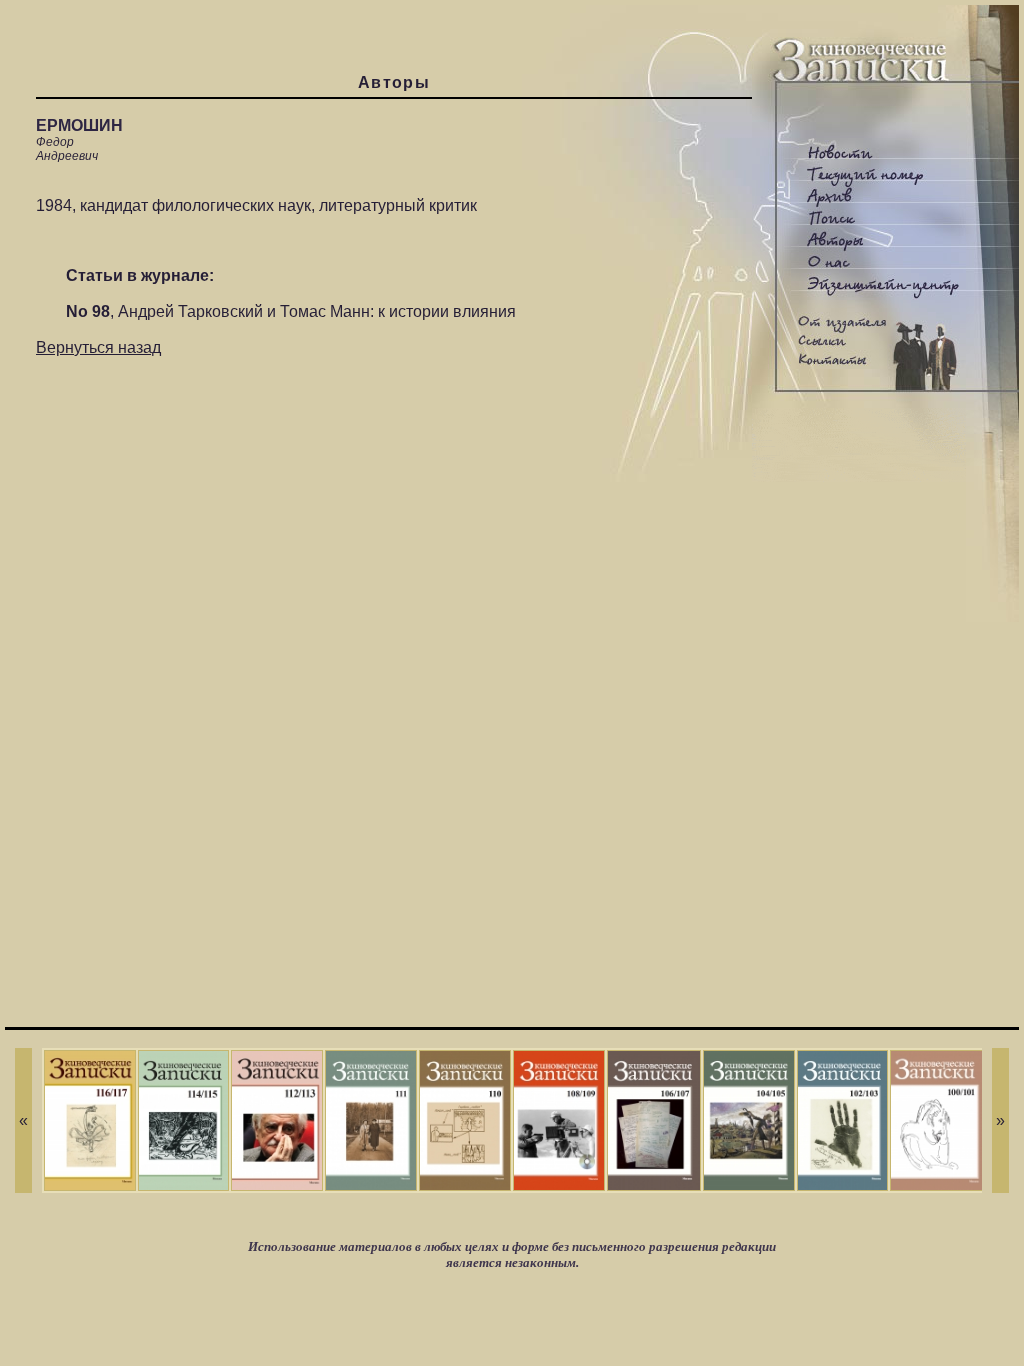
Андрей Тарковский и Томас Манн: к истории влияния (317, 311)
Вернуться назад (98, 347)
